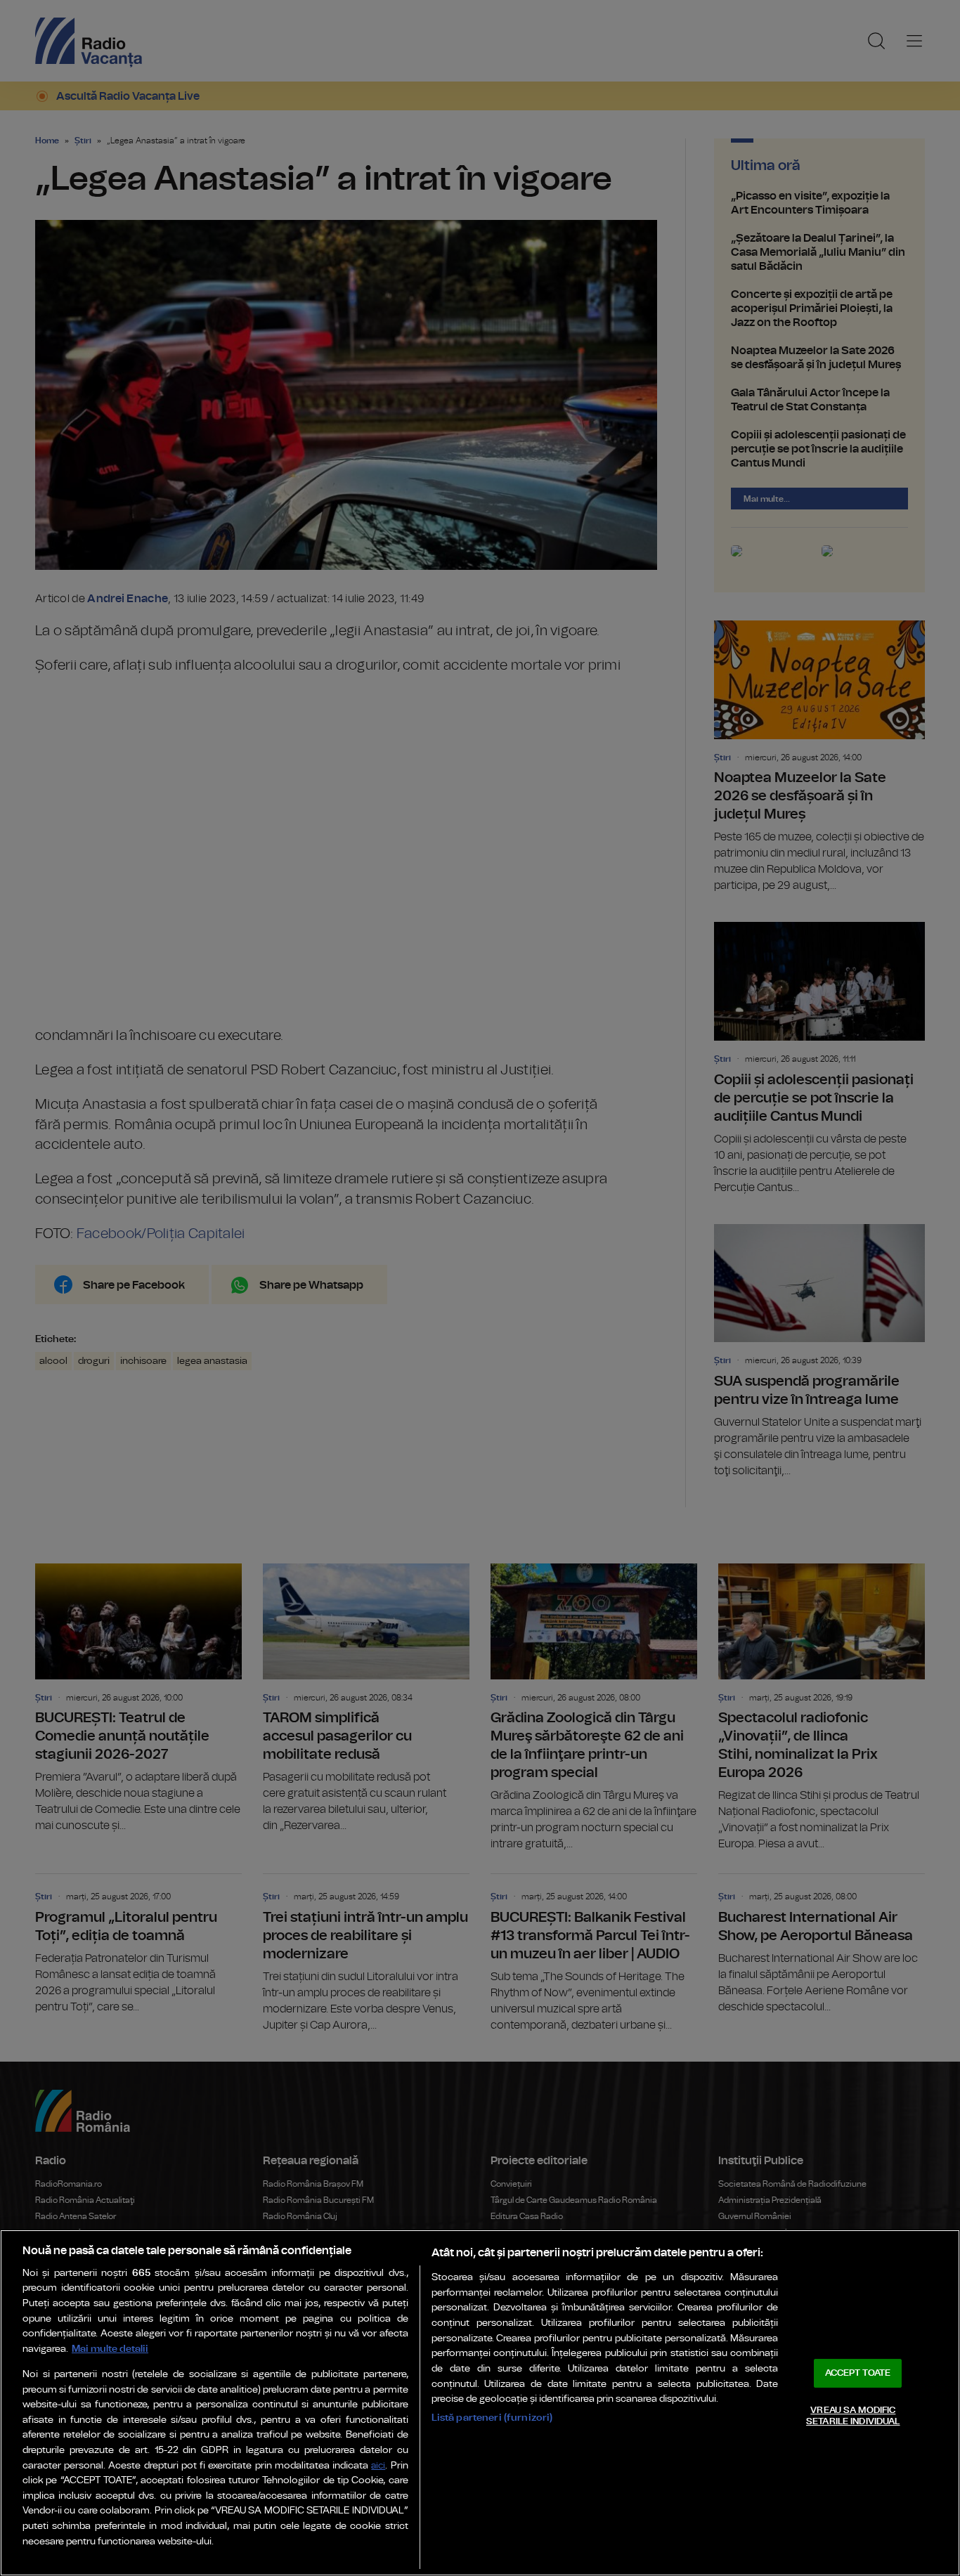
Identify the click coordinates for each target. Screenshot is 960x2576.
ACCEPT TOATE (858, 2373)
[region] (480, 2403)
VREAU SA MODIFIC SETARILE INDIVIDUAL (853, 2416)
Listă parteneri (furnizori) (492, 2418)
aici (378, 2466)
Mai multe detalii (110, 2349)
